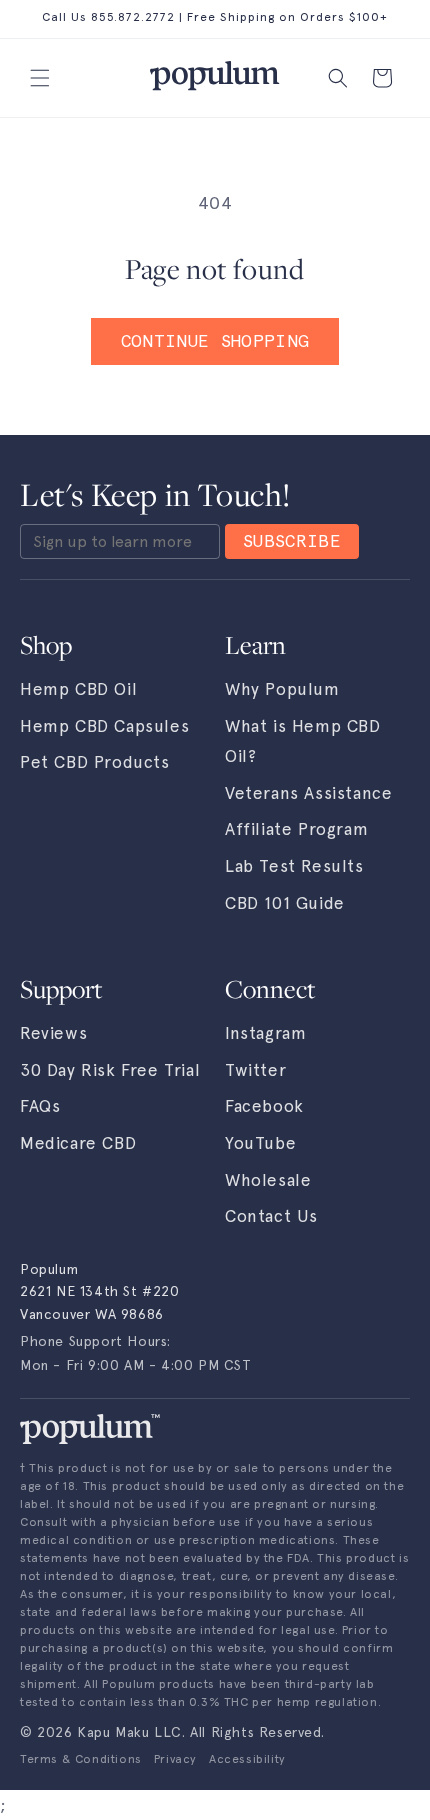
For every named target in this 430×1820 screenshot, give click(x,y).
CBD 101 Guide (285, 903)
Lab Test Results (294, 866)
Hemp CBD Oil (78, 689)
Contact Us (271, 1216)
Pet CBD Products (95, 762)
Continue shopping (215, 341)
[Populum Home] (90, 1429)
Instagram (265, 1033)
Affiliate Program (296, 829)
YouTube (260, 1143)
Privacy (175, 1759)
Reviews (53, 1033)
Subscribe (292, 541)
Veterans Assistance (308, 793)
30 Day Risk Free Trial (110, 1070)
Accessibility (247, 1759)
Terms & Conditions (81, 1759)
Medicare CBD (78, 1143)
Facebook (264, 1106)
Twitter (255, 1070)
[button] (40, 78)
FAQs (40, 1106)
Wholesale (268, 1180)
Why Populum (282, 689)
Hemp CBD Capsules (104, 726)
